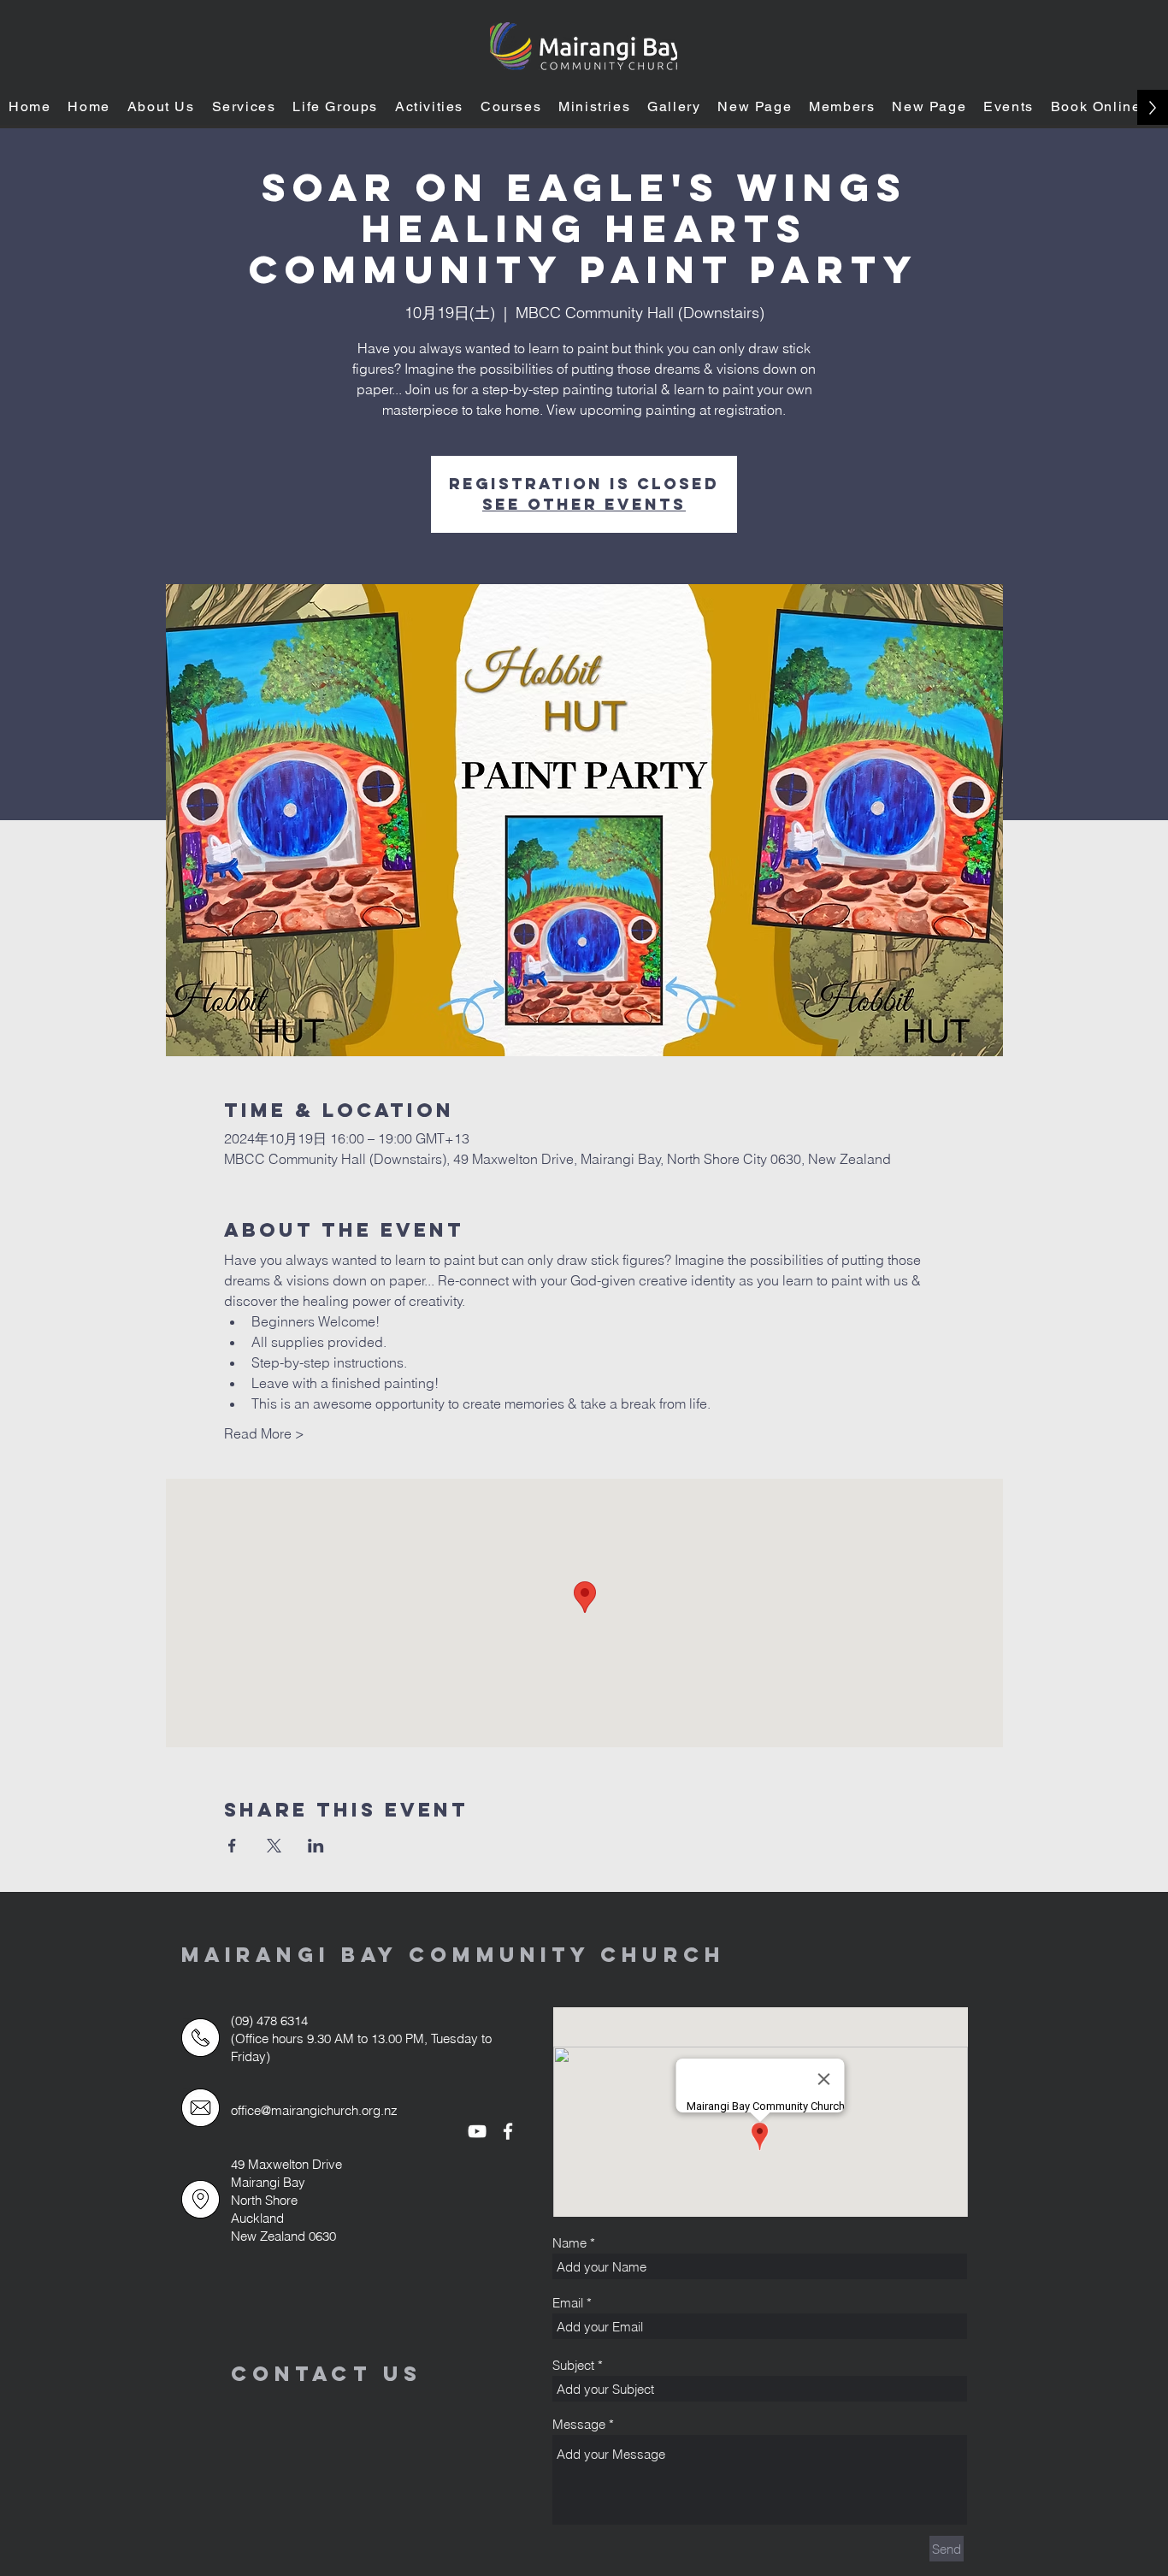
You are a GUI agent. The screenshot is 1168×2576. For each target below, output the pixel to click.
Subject (573, 2365)
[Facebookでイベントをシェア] (232, 1846)
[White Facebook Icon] (508, 2131)
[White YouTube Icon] (477, 2131)
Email (568, 2303)
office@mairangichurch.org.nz (314, 2110)
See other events (584, 504)
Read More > (264, 1433)
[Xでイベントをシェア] (274, 1846)
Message (579, 2424)
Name (569, 2243)
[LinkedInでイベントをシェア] (316, 1846)
